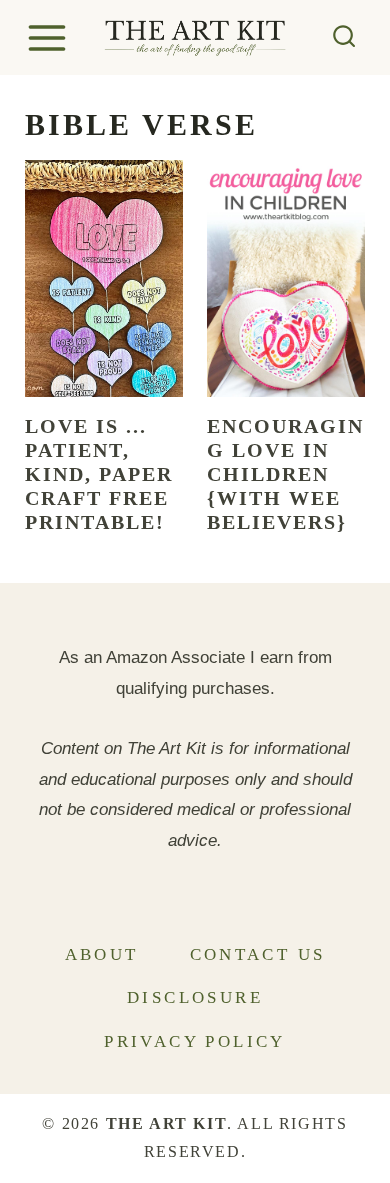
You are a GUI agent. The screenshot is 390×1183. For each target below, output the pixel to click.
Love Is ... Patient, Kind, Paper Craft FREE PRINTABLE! (99, 474)
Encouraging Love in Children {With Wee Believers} (285, 474)
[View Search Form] (344, 37)
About (102, 954)
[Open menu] (50, 37)
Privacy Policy (195, 1041)
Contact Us (258, 954)
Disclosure (195, 997)
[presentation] (104, 278)
